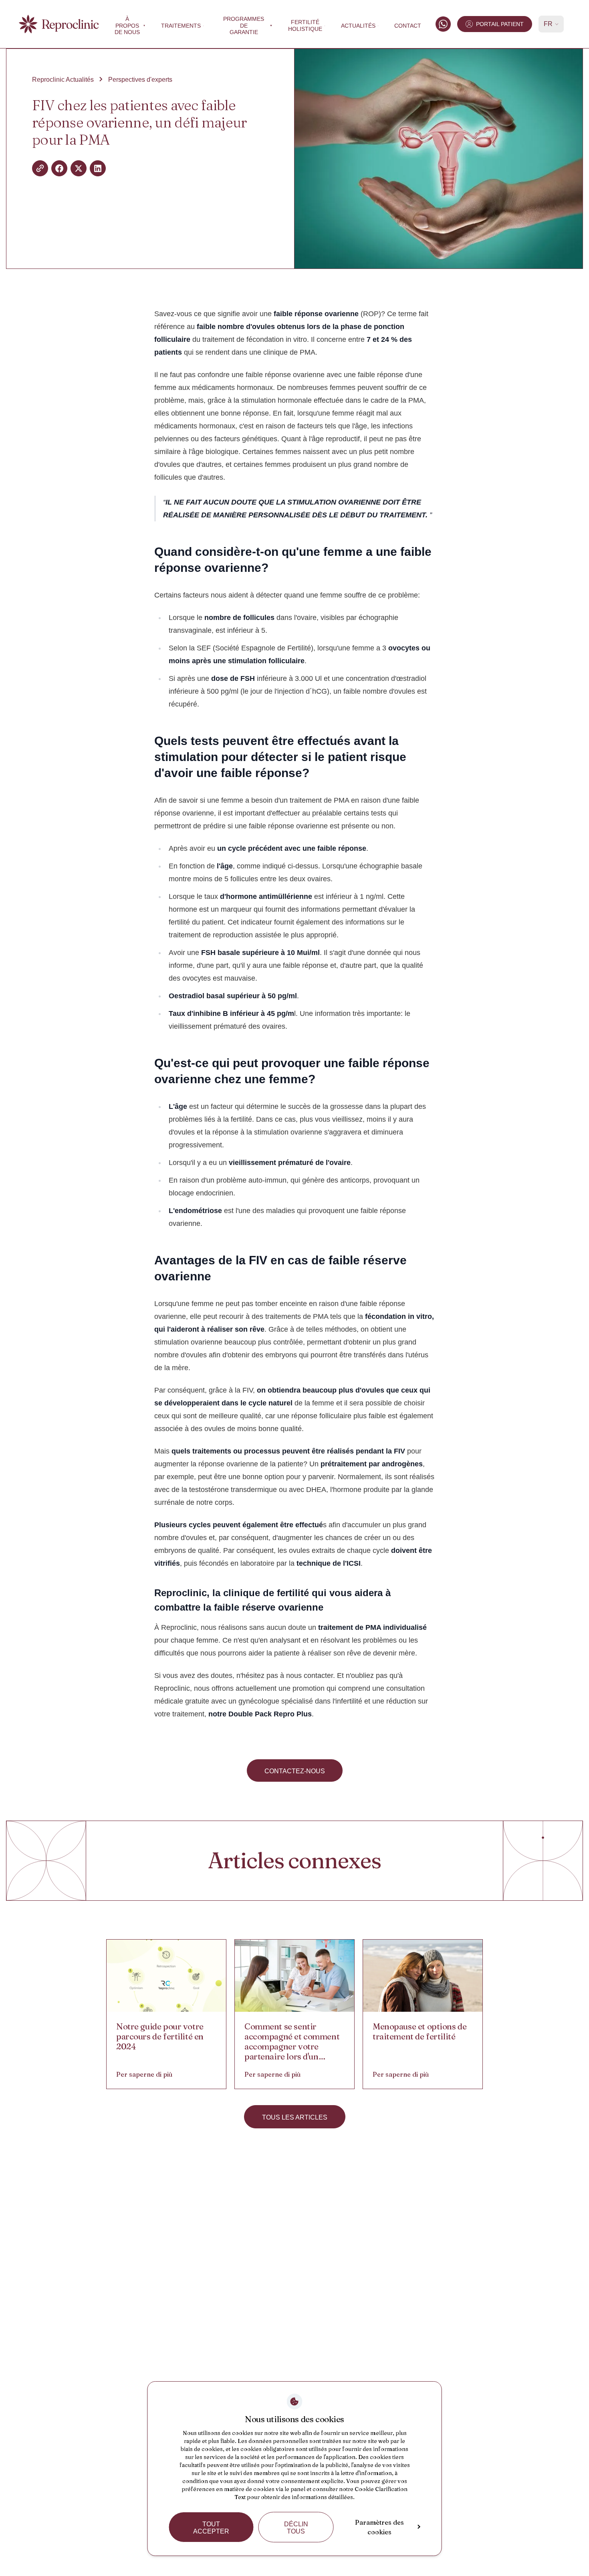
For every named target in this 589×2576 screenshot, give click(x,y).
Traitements (181, 26)
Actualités (358, 26)
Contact (408, 26)
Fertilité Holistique (305, 25)
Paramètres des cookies (379, 2527)
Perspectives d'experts (140, 80)
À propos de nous (127, 26)
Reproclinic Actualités (63, 80)
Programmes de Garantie (244, 26)
